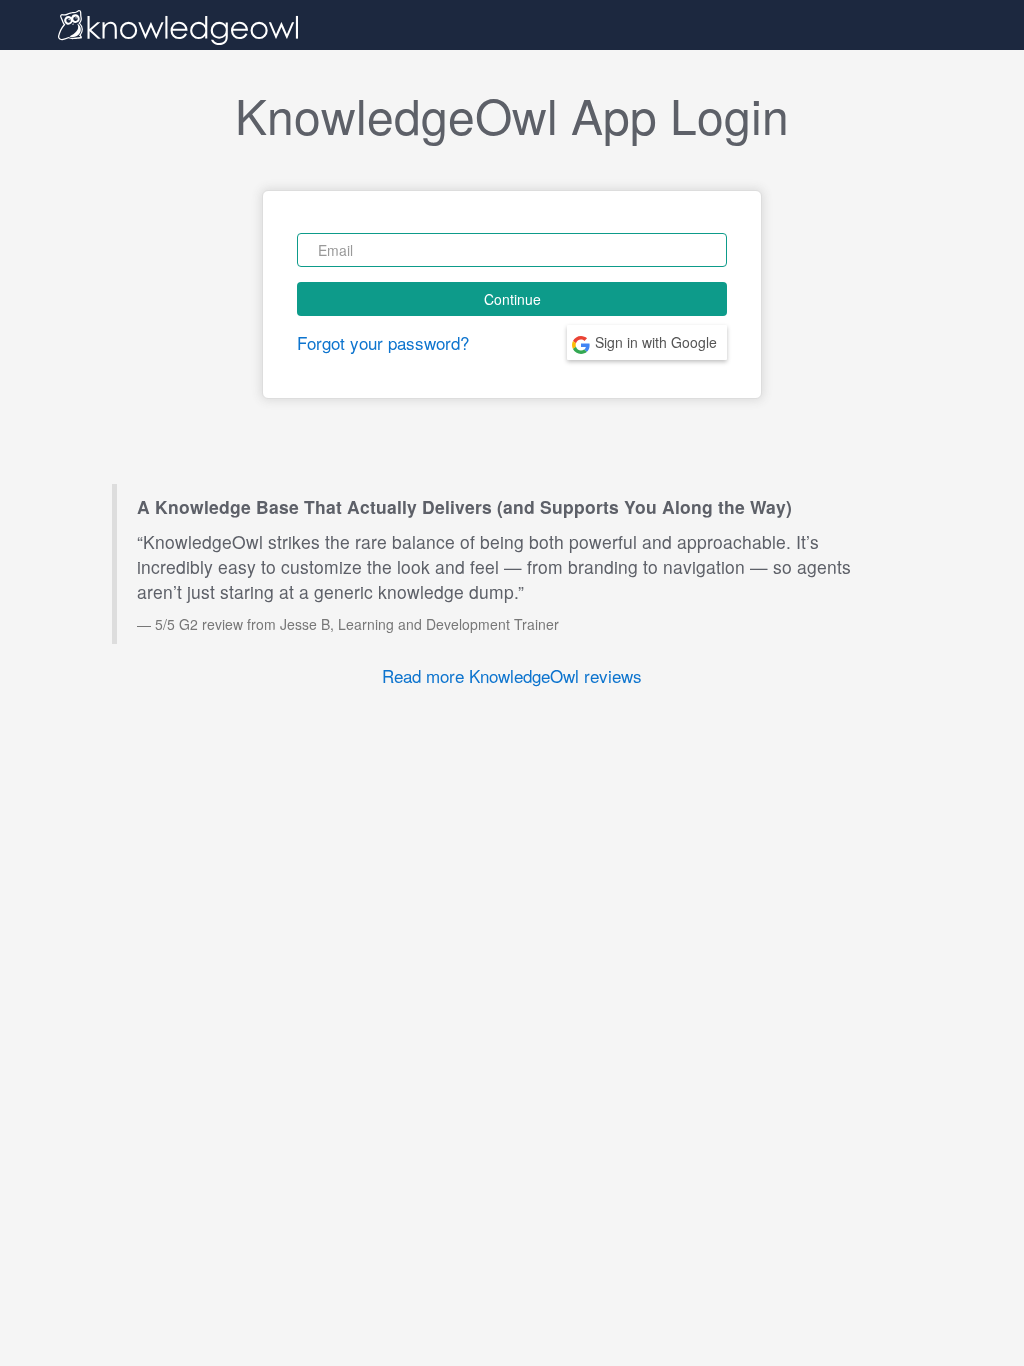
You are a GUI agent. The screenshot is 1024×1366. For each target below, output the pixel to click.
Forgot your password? (383, 342)
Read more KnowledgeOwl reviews (512, 675)
